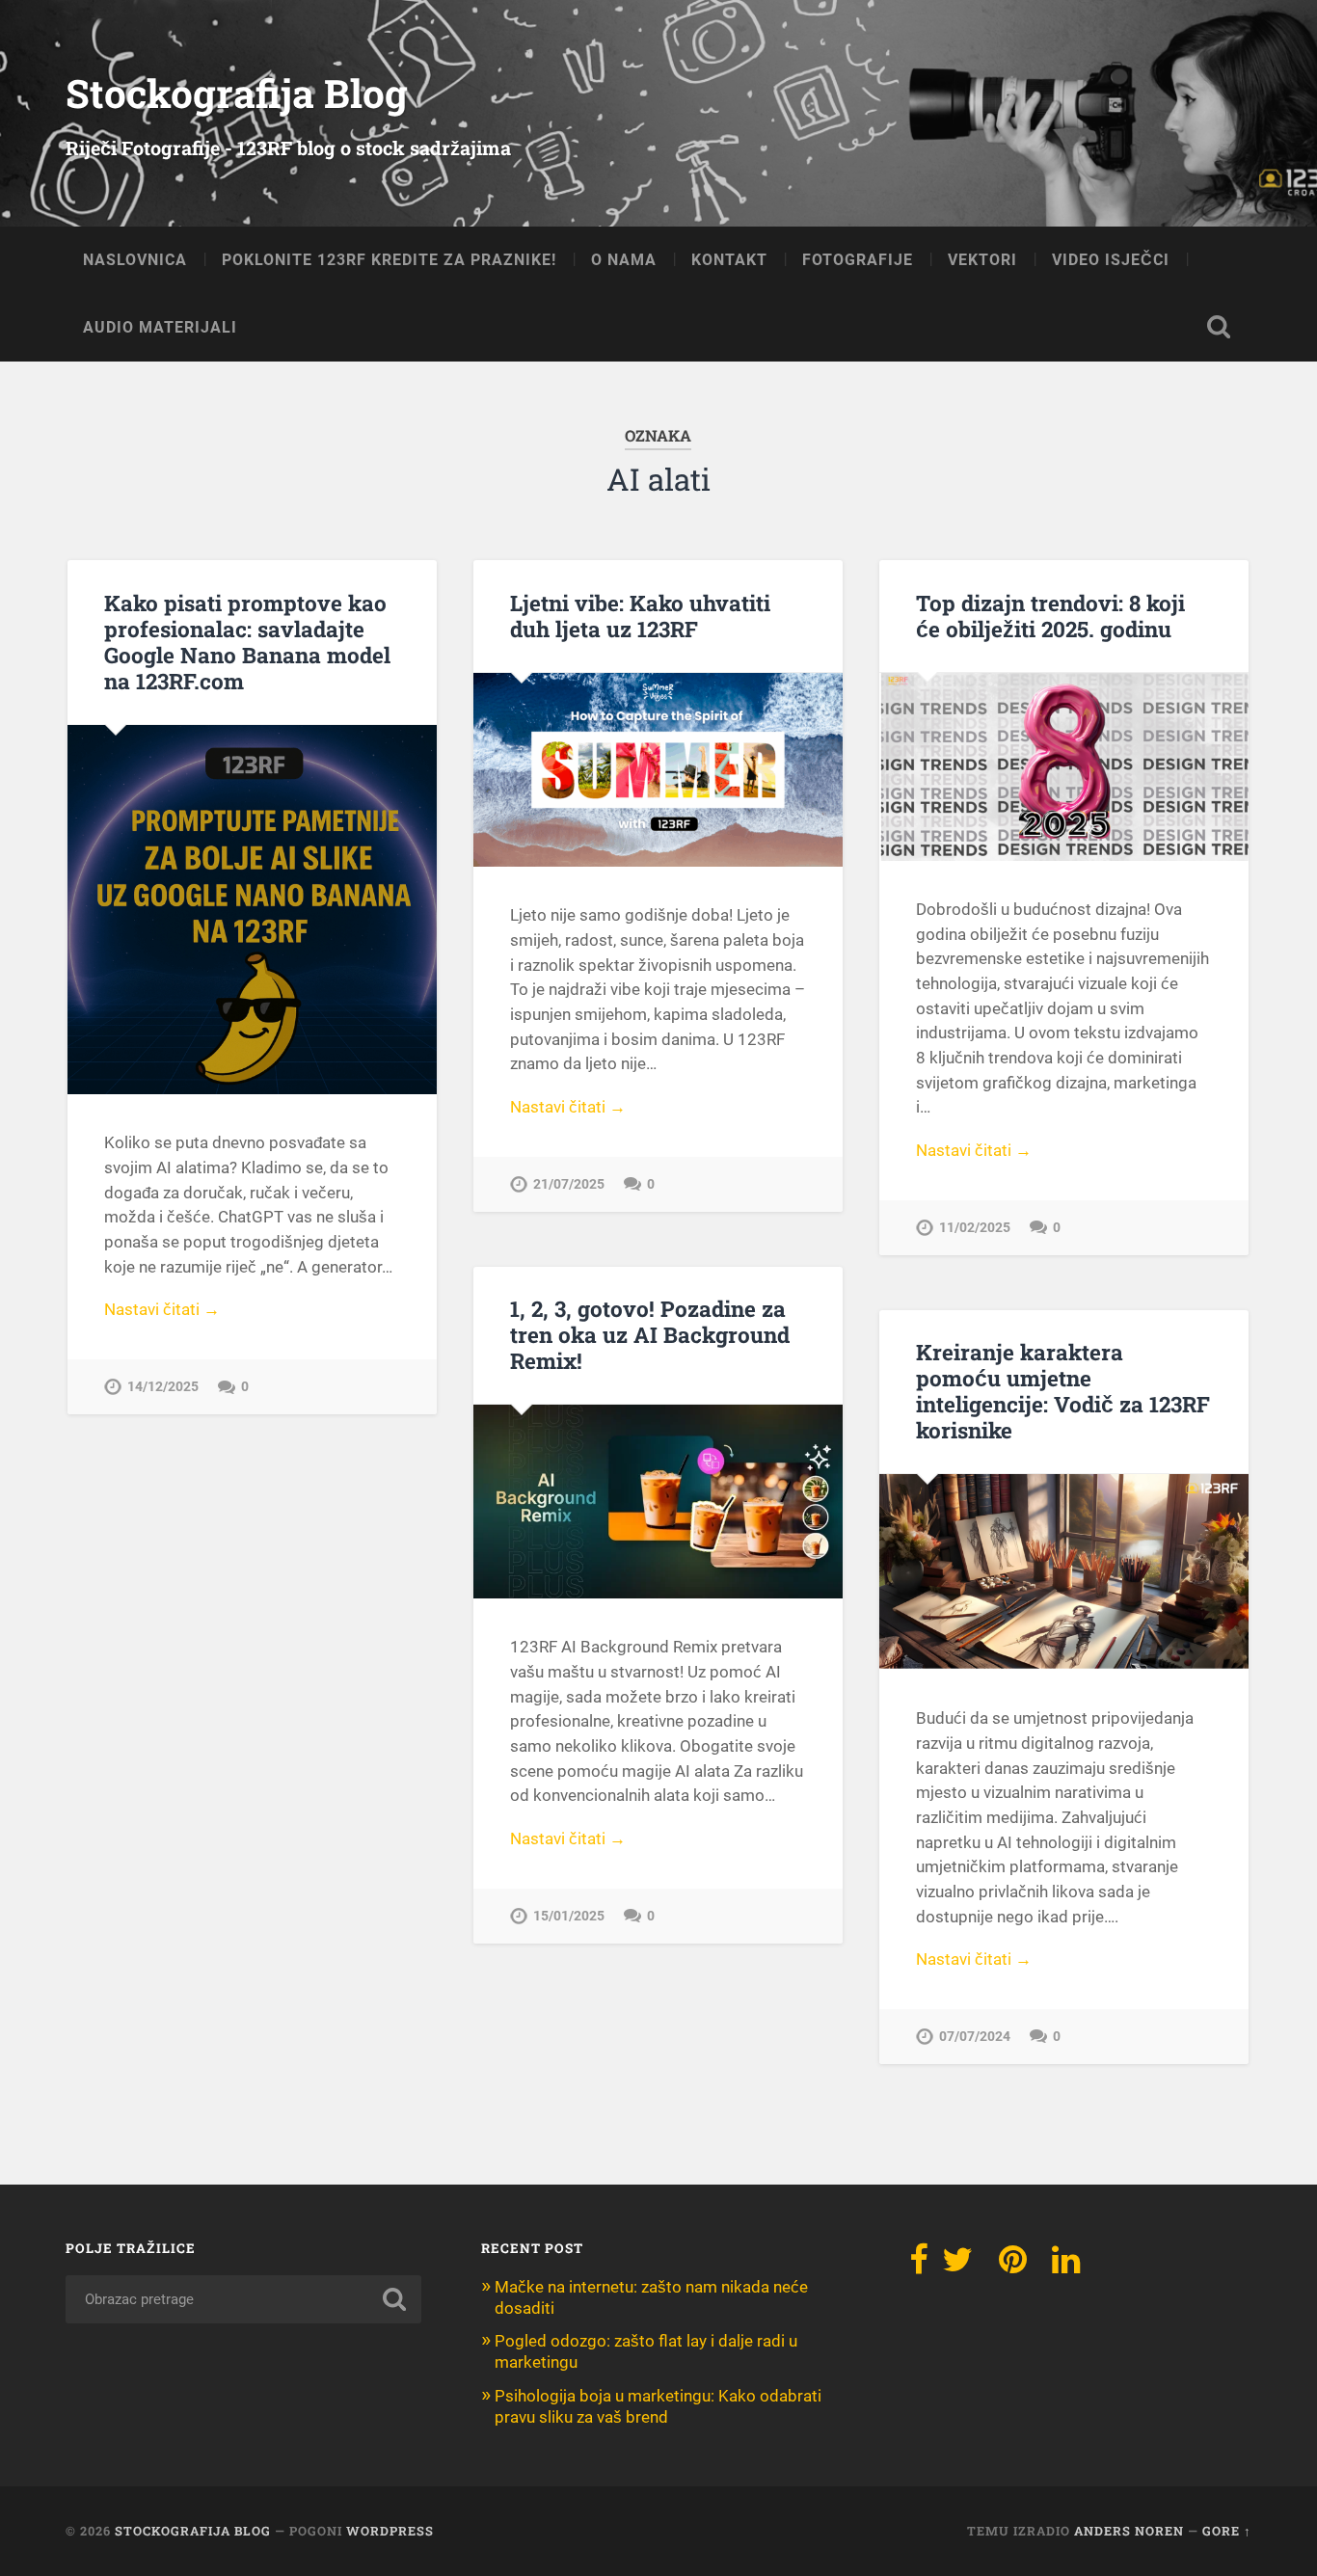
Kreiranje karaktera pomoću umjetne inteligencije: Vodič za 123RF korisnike (1063, 1391)
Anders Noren (1129, 2531)
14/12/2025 (163, 1387)
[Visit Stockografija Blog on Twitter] (957, 2266)
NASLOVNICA (135, 260)
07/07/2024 (975, 2037)
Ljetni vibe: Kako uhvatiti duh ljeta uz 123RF (640, 616)
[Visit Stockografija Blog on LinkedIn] (1066, 2266)
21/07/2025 (569, 1184)
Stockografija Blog (237, 93)
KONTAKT (729, 260)
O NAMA (624, 260)
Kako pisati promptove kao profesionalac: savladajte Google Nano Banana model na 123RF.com (247, 642)
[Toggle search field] (1219, 327)
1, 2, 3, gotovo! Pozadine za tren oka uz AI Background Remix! (650, 1334)
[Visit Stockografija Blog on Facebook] (919, 2266)
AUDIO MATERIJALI (160, 327)
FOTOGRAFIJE (858, 260)
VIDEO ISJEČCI (1111, 260)
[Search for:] (243, 2299)
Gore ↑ (1227, 2531)
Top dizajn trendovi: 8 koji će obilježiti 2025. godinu (1050, 616)
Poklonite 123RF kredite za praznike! (389, 260)
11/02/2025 (975, 1228)
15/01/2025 (569, 1916)
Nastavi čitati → (162, 1309)
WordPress (390, 2531)
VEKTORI (982, 260)
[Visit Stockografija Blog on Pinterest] (1013, 2266)
